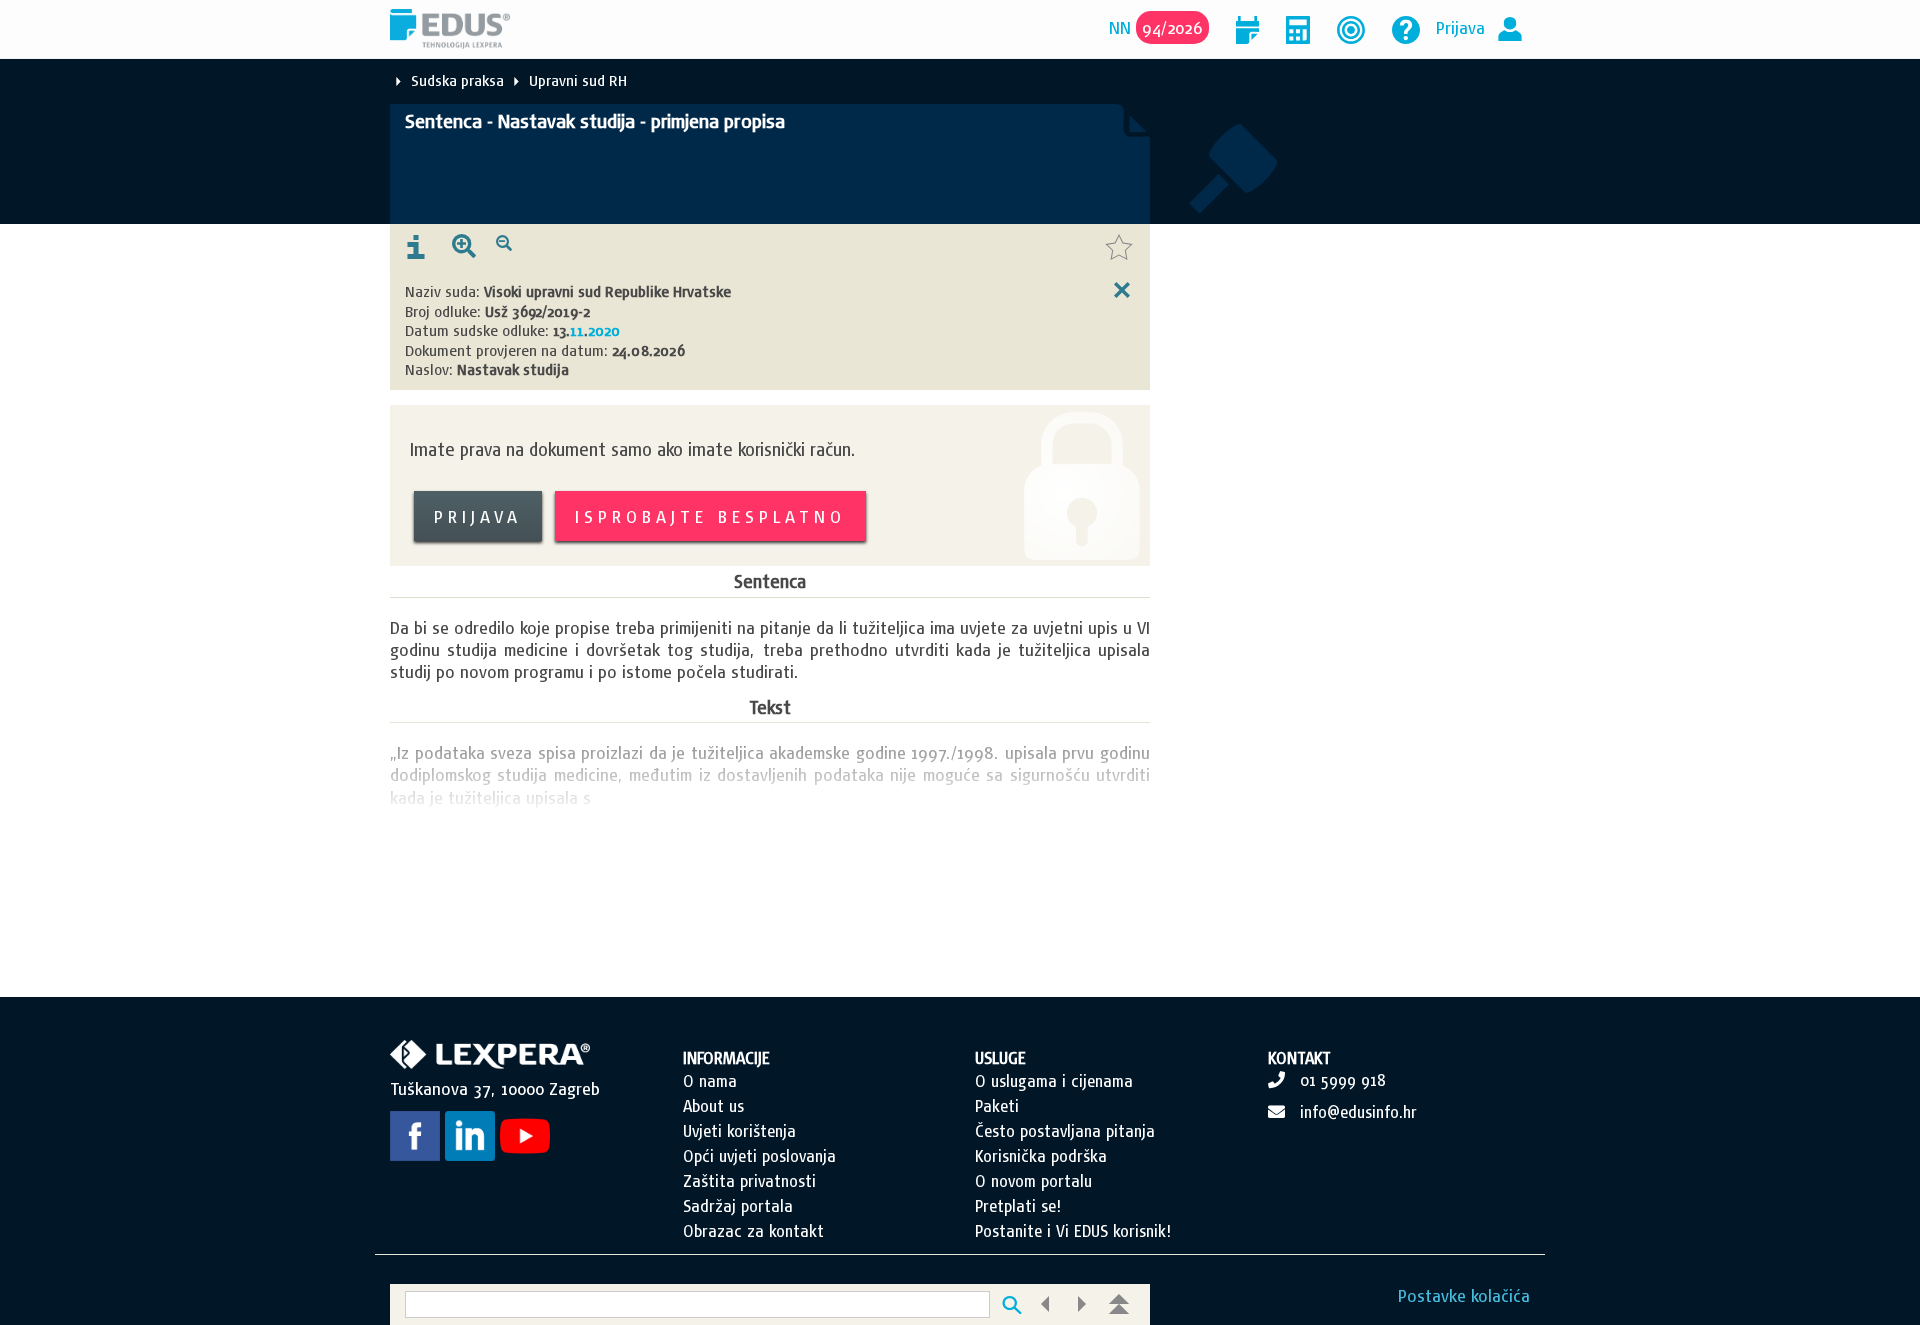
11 (577, 330)
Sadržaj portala (738, 1206)
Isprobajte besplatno (710, 516)
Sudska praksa (457, 80)
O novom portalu (1033, 1181)
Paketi (997, 1106)
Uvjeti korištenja (739, 1131)
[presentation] (416, 248)
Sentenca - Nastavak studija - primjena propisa (595, 121)
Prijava (1460, 27)
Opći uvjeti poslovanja (759, 1156)
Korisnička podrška (1041, 1156)
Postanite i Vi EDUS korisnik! (1073, 1231)
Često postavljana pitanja (1065, 1131)
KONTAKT (1299, 1058)
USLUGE (1000, 1058)
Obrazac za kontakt (753, 1231)
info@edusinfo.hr (1358, 1112)
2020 (604, 330)
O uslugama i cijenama (1054, 1081)
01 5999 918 (1343, 1080)
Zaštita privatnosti (749, 1181)
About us (713, 1106)
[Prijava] (1510, 27)
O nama (710, 1081)
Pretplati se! (1018, 1206)
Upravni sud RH (578, 80)
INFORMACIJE (726, 1058)
